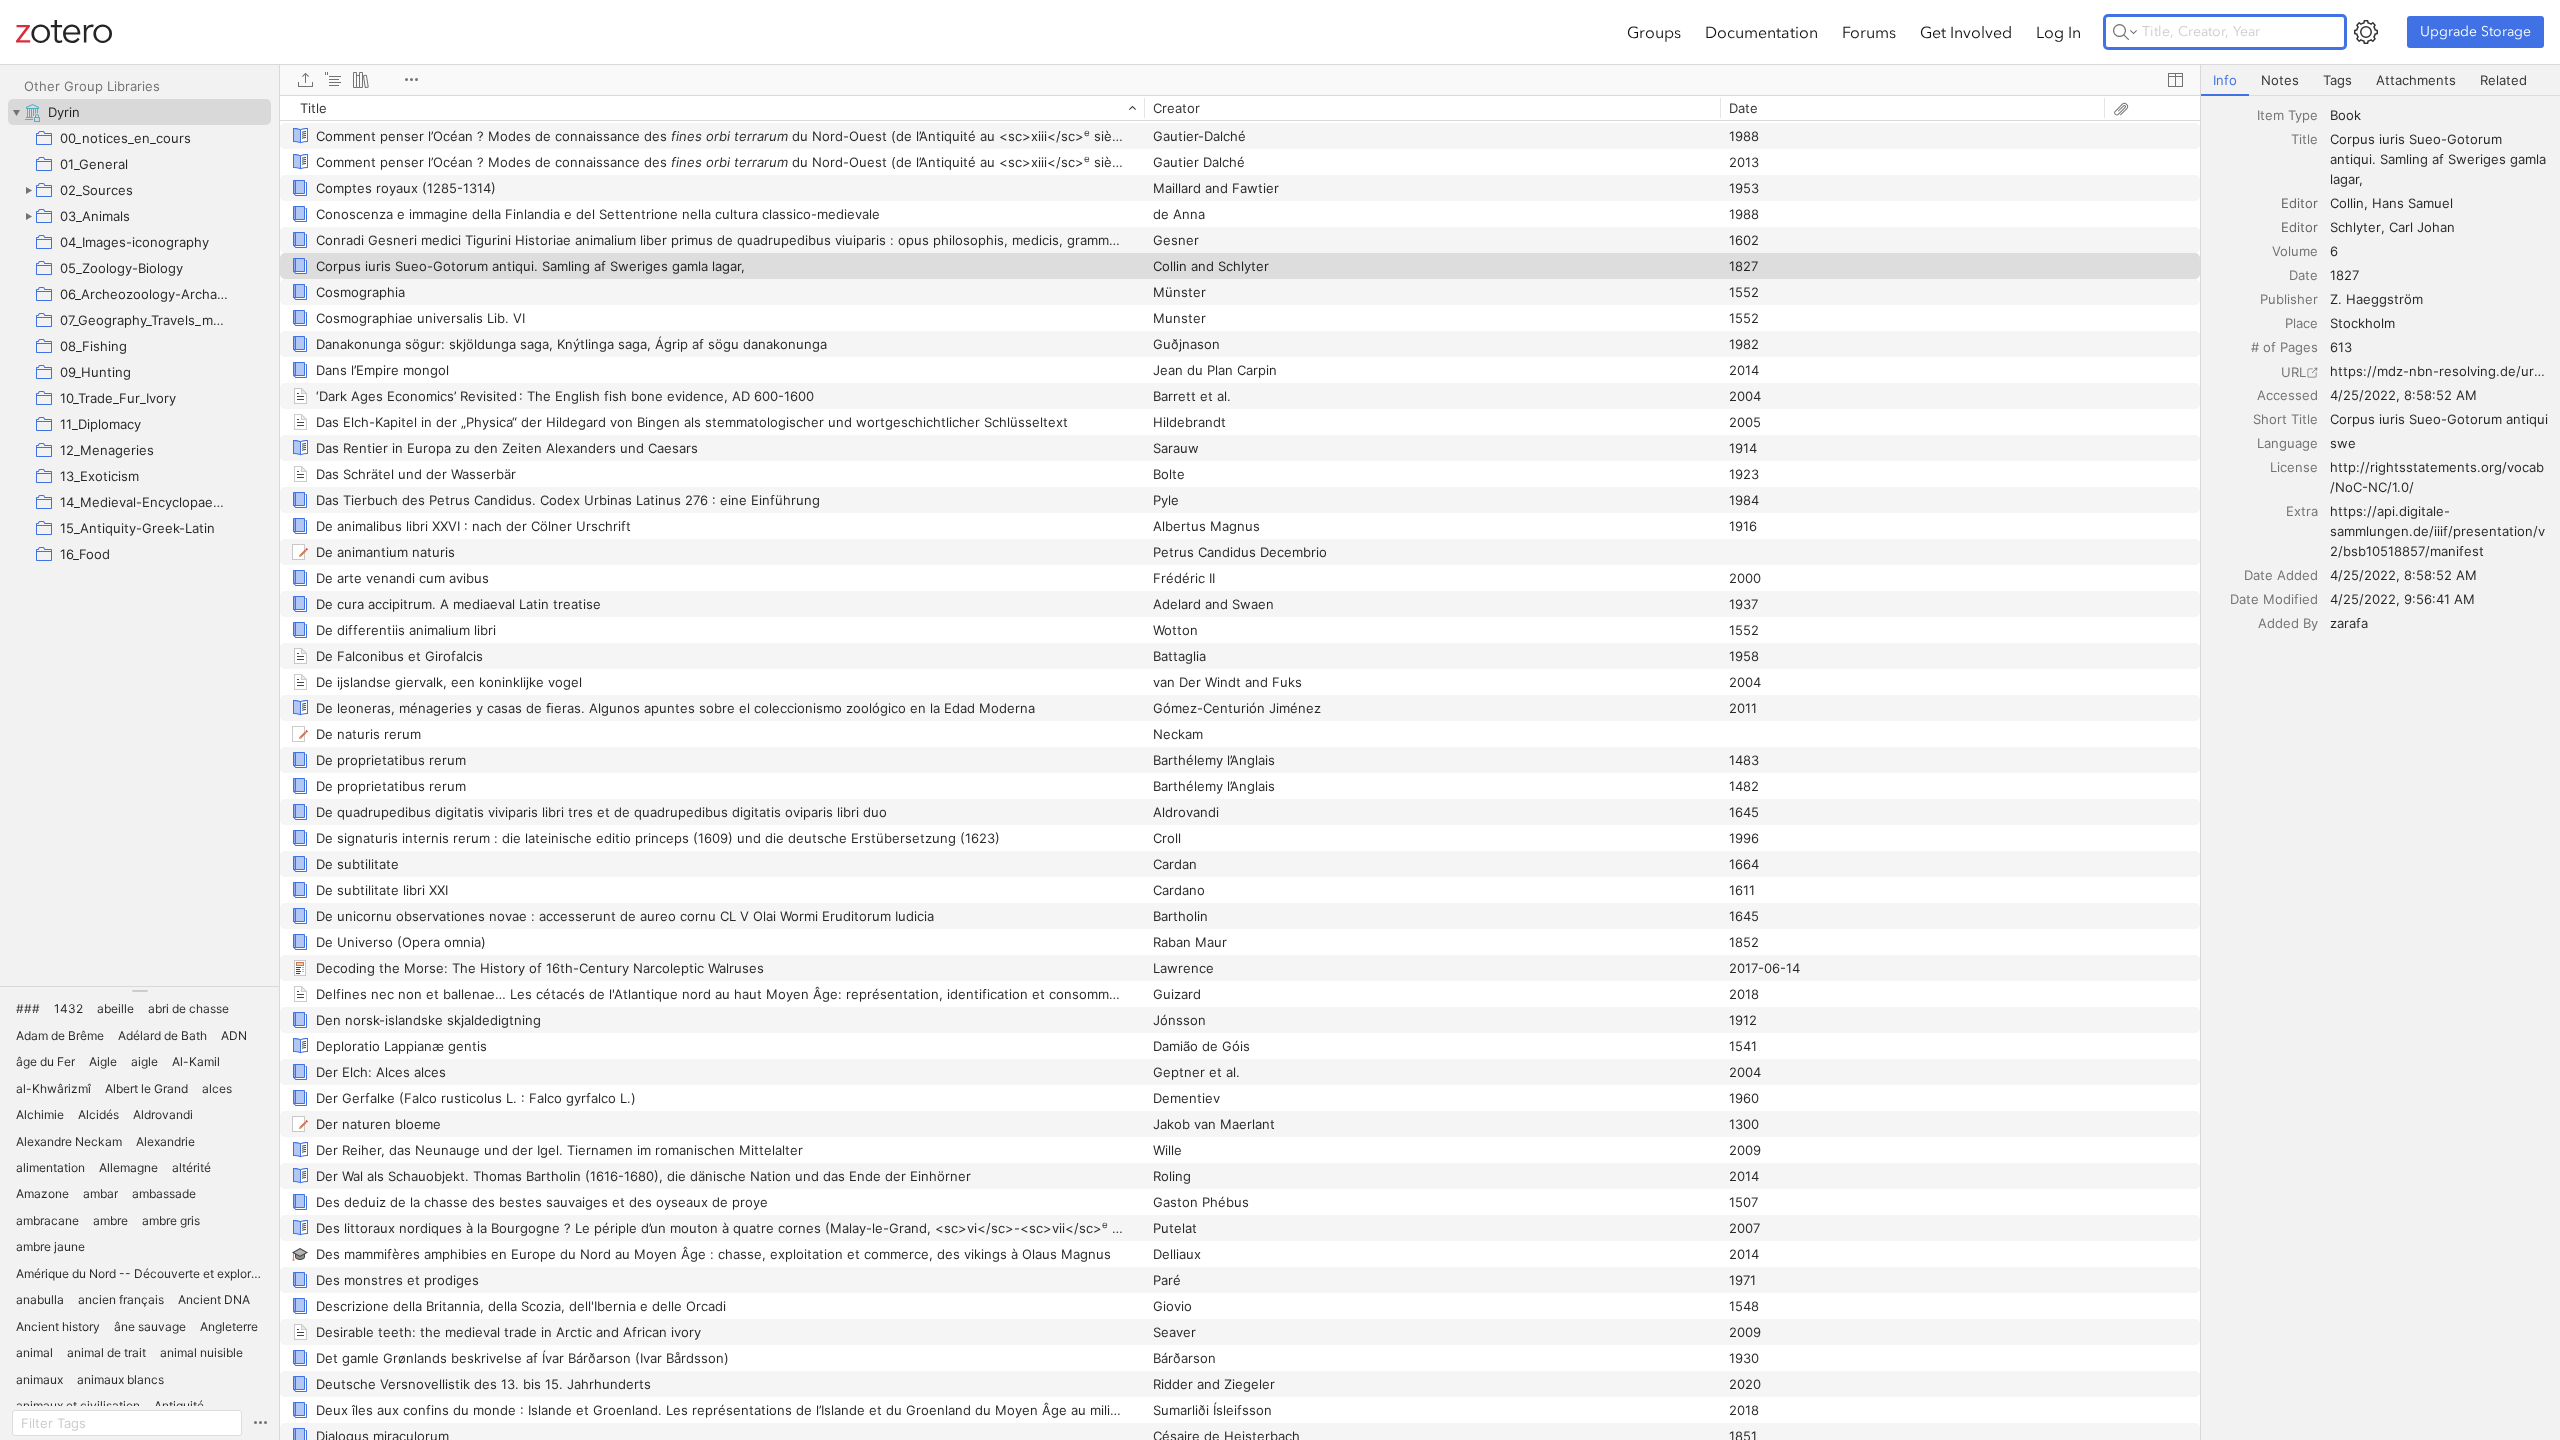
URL (2293, 372)
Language (2287, 443)
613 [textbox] (2341, 347)
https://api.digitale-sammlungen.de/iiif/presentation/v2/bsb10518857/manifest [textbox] (2437, 531)
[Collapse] (16, 112)
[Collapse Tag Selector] (139, 991)
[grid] (1240, 767)
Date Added (2281, 575)
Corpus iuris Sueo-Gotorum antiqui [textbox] (2439, 419)
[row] (1240, 108)
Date (2303, 275)
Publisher (2289, 299)
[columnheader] (712, 108)
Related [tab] (2503, 80)
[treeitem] (139, 112)
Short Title (2285, 419)
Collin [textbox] (2347, 203)
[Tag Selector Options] (260, 1423)
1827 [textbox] (2344, 275)
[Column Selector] (2175, 80)
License (2294, 467)
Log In (2058, 32)
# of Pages (2284, 347)
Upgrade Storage (2475, 31)
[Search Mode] (2125, 32)
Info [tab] (2225, 80)
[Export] (305, 80)
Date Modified (2274, 599)
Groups (1654, 32)
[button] (28, 1009)
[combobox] (2439, 115)
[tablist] (2380, 80)
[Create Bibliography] (361, 80)
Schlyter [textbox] (2355, 227)
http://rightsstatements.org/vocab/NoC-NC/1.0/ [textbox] (2437, 477)
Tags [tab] (2337, 80)
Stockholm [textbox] (2362, 323)
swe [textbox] (2343, 443)
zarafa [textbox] (2349, 623)
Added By (2288, 623)
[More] (411, 80)
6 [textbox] (2334, 251)
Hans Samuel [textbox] (2412, 203)
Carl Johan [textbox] (2422, 227)
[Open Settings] (2366, 32)
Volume (2295, 251)
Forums (1869, 32)
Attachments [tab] (2416, 80)
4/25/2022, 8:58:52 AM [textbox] (2403, 395)
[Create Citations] (333, 80)
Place (2301, 323)
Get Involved (1966, 32)
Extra (2302, 511)
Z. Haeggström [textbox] (2376, 299)
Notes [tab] (2280, 80)
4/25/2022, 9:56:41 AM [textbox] (2402, 599)
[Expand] (28, 190)
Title (2304, 139)
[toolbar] (1240, 80)
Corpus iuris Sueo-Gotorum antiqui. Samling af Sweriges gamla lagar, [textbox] (2440, 159)
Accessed (2287, 395)
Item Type (2287, 115)
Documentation (1761, 32)
